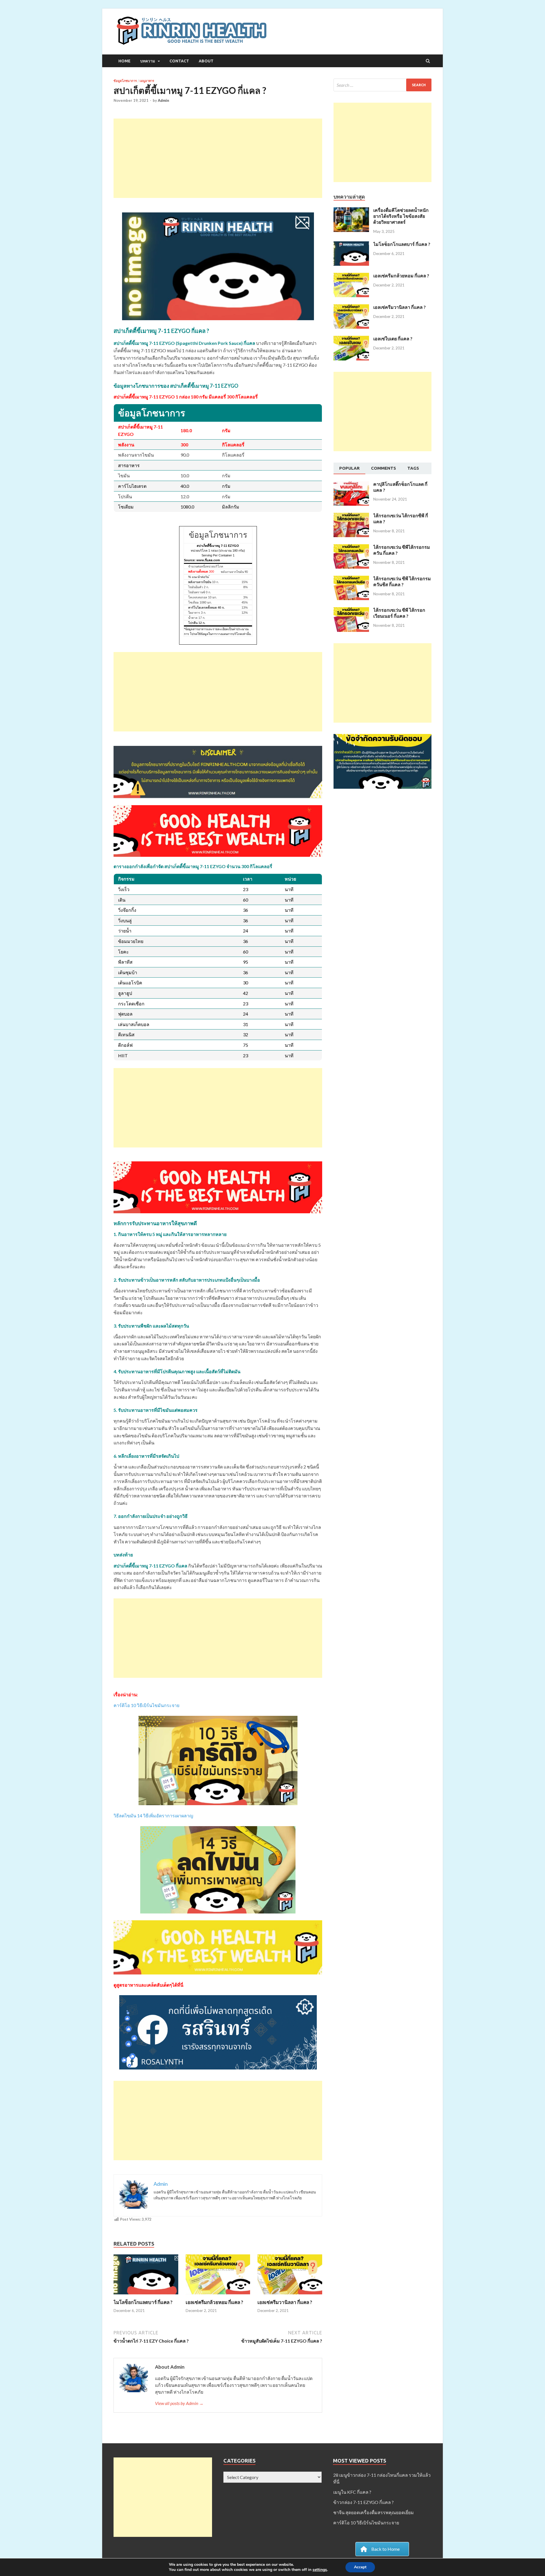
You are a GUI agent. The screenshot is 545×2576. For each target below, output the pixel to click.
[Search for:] (382, 85)
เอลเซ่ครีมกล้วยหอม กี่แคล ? (214, 2302)
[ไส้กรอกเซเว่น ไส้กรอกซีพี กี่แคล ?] (351, 516)
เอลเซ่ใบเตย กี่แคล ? (393, 338)
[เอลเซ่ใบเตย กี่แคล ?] (351, 339)
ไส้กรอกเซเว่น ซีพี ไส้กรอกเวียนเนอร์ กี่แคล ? (399, 613)
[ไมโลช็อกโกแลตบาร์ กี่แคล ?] (146, 2296)
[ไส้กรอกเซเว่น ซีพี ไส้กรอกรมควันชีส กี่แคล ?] (351, 579)
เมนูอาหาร (147, 81)
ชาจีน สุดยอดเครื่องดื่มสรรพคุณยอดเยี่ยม (374, 2512)
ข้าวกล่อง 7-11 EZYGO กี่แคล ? (363, 2502)
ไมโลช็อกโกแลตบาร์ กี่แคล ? (143, 2302)
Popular (349, 468)
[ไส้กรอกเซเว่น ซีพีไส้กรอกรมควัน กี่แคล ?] (351, 548)
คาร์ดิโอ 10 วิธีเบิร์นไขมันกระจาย (146, 1705)
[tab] (349, 469)
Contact (179, 61)
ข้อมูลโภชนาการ (125, 81)
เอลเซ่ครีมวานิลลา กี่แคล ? (285, 2302)
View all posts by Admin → (179, 2403)
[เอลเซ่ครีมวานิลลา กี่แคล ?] (290, 2296)
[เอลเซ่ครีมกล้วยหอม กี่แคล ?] (218, 2296)
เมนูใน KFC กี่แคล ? (352, 2492)
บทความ (148, 61)
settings (320, 2570)
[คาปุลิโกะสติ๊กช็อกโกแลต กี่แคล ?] (351, 485)
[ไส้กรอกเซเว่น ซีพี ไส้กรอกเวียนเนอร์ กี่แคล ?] (351, 610)
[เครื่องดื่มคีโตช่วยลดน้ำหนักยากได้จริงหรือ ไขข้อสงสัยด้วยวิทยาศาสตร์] (351, 211)
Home (124, 61)
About (206, 61)
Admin (163, 100)
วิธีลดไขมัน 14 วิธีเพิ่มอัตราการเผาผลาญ (153, 1816)
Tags (413, 468)
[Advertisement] (218, 158)
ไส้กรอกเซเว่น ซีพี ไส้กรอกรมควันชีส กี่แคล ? (402, 581)
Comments (383, 468)
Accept (360, 2567)
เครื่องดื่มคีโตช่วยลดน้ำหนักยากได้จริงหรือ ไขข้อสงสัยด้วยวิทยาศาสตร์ (401, 216)
